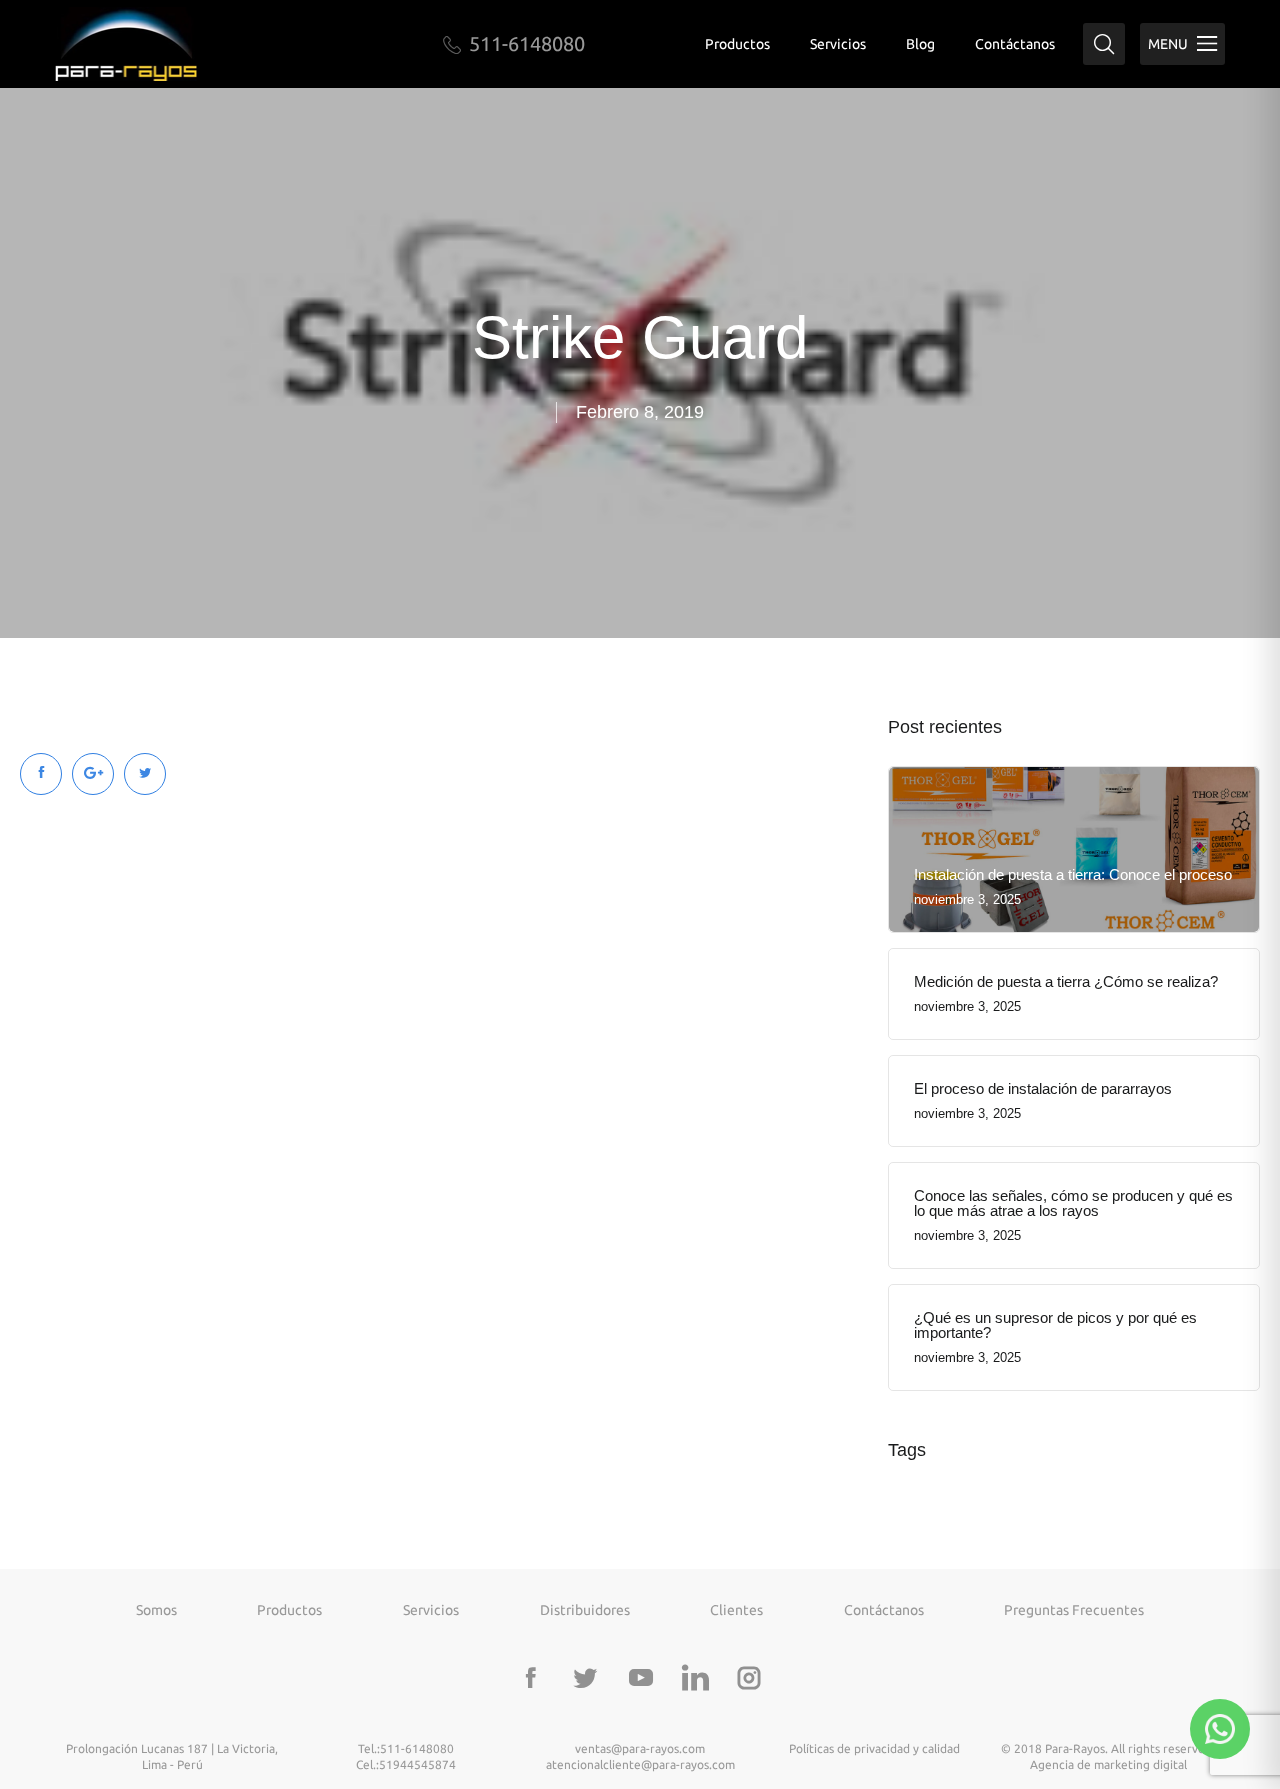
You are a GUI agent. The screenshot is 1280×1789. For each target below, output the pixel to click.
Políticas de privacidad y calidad (874, 1748)
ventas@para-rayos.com (640, 1748)
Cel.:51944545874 (406, 1764)
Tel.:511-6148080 (406, 1748)
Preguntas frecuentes (1074, 1610)
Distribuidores (585, 1610)
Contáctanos (1015, 44)
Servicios (838, 44)
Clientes (736, 1610)
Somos (156, 1610)
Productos (737, 44)
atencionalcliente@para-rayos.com (640, 1764)
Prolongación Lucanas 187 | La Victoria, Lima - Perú (172, 1756)
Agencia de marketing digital (1108, 1764)
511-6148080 (527, 43)
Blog (920, 44)
